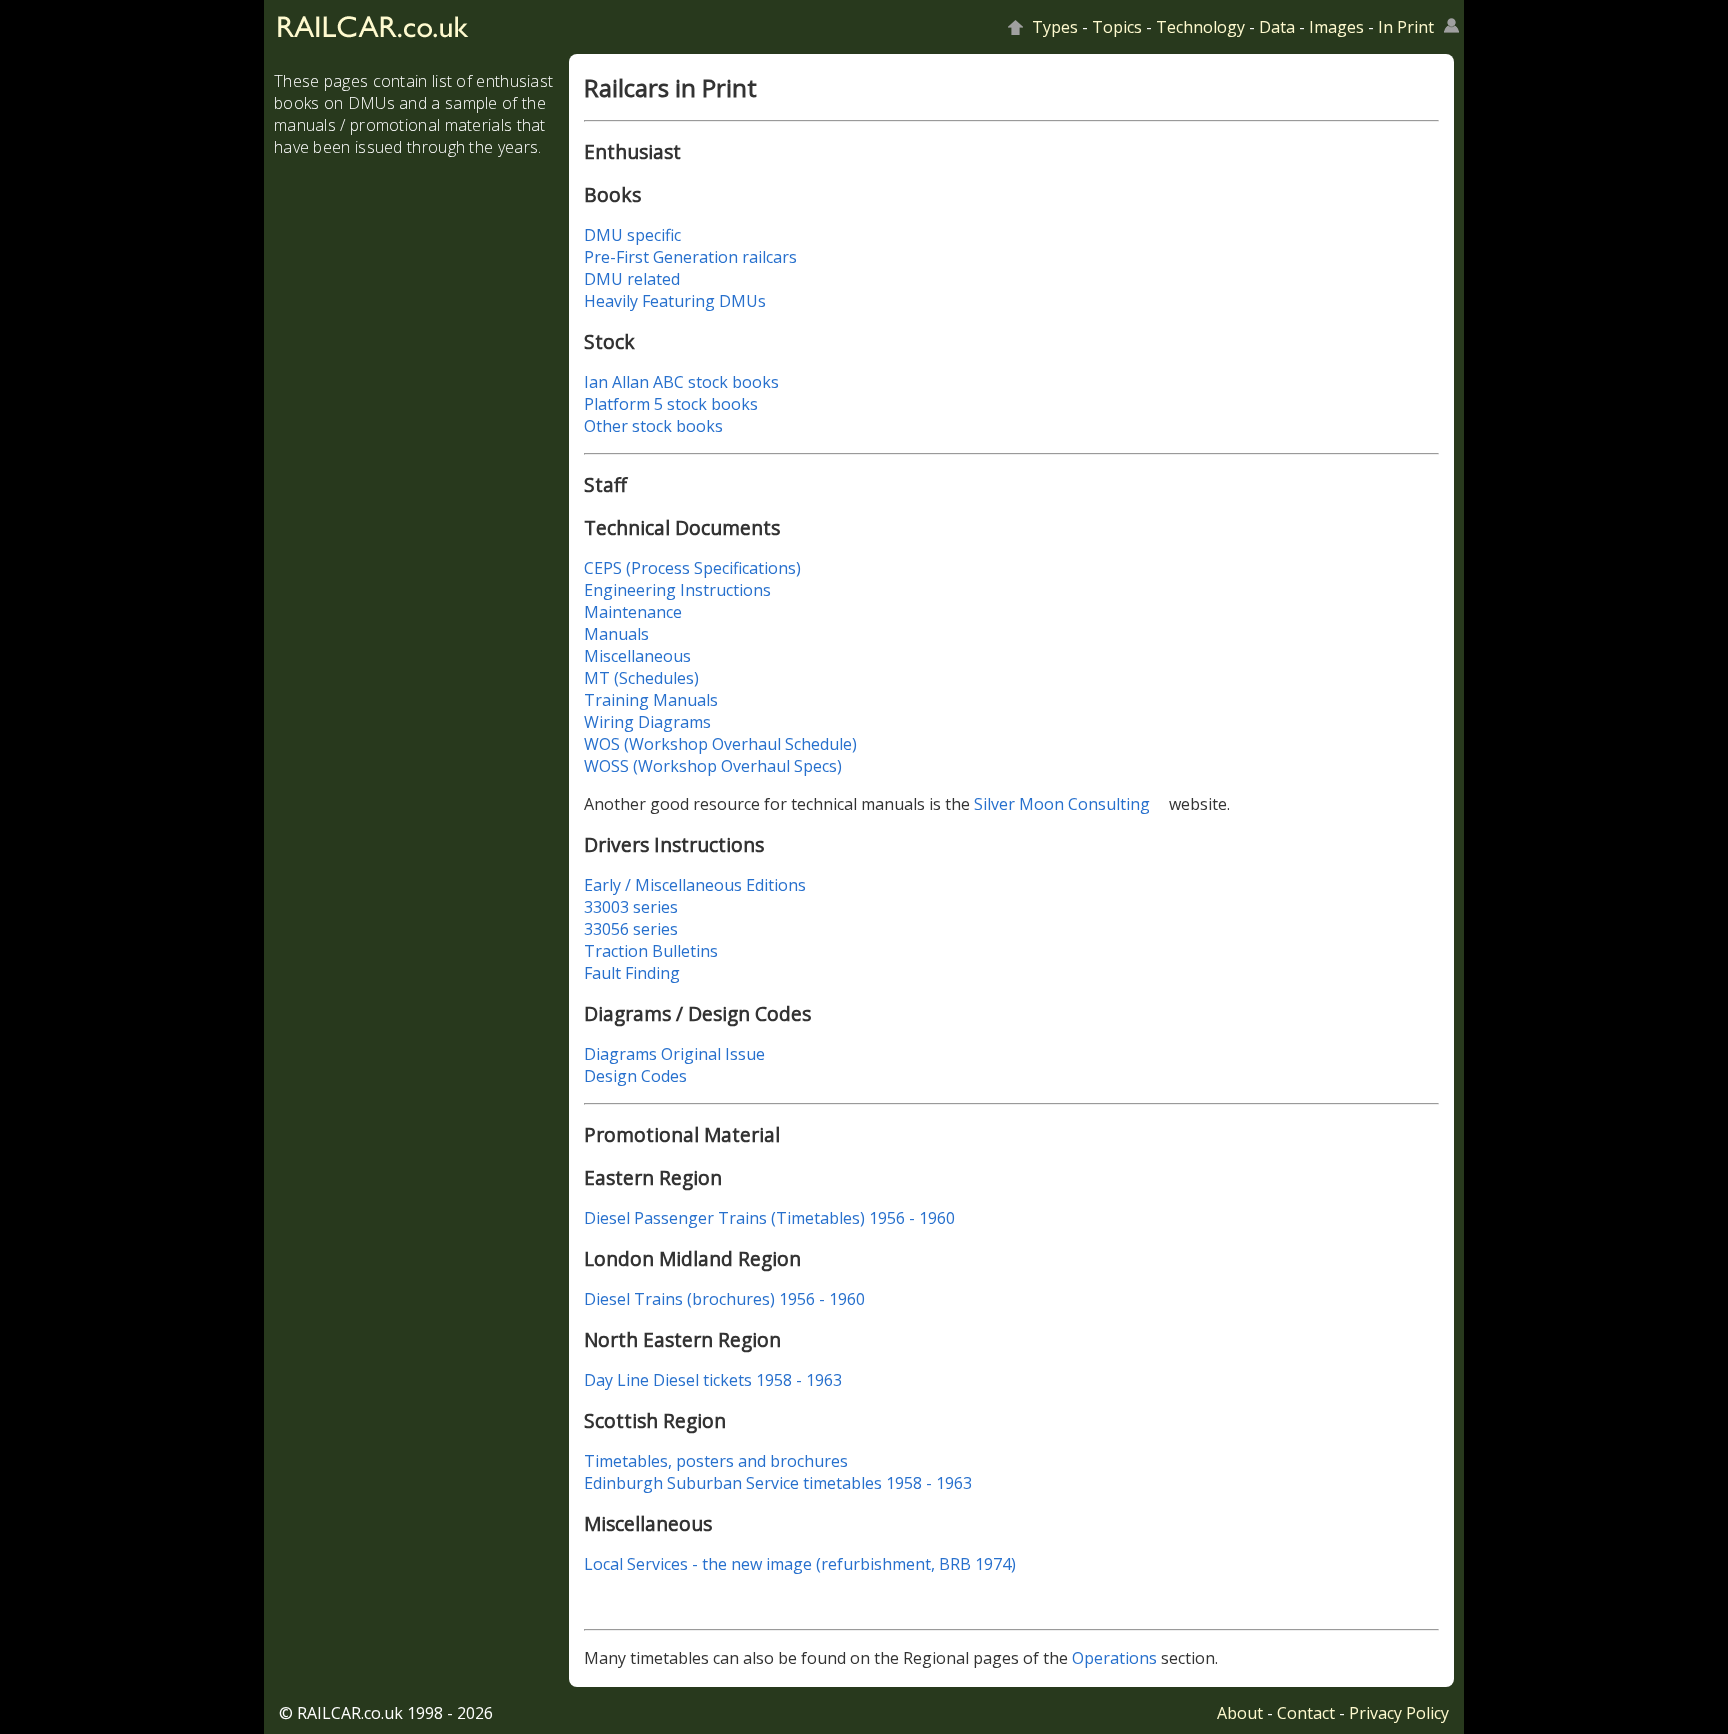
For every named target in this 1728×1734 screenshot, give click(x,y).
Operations (1114, 1658)
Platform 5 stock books (671, 404)
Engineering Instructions (677, 590)
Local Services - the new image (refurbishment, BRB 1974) (800, 1564)
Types (1055, 27)
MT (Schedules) (641, 678)
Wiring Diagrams (647, 722)
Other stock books (653, 426)
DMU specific (632, 235)
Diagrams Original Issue (674, 1054)
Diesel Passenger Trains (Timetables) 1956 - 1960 (769, 1218)
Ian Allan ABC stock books (681, 382)
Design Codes (635, 1076)
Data (1277, 27)
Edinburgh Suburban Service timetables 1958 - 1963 (778, 1483)
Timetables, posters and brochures (716, 1461)
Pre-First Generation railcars (690, 257)
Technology (1200, 27)
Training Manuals (651, 700)
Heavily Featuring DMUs (675, 301)
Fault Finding (632, 973)
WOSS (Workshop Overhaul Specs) (713, 766)
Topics (1117, 27)
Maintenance (633, 612)
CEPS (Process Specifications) (692, 568)
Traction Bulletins (651, 951)
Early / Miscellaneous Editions (695, 885)
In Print (1406, 27)
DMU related (632, 279)
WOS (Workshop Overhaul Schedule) (720, 744)
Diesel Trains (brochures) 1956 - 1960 (724, 1299)
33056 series (631, 929)
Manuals (616, 634)
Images (1336, 27)
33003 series (631, 907)
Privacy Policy (1399, 1713)
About (1240, 1713)
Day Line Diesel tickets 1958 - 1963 (713, 1380)
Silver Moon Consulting (1062, 804)
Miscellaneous (637, 656)
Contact (1306, 1713)
